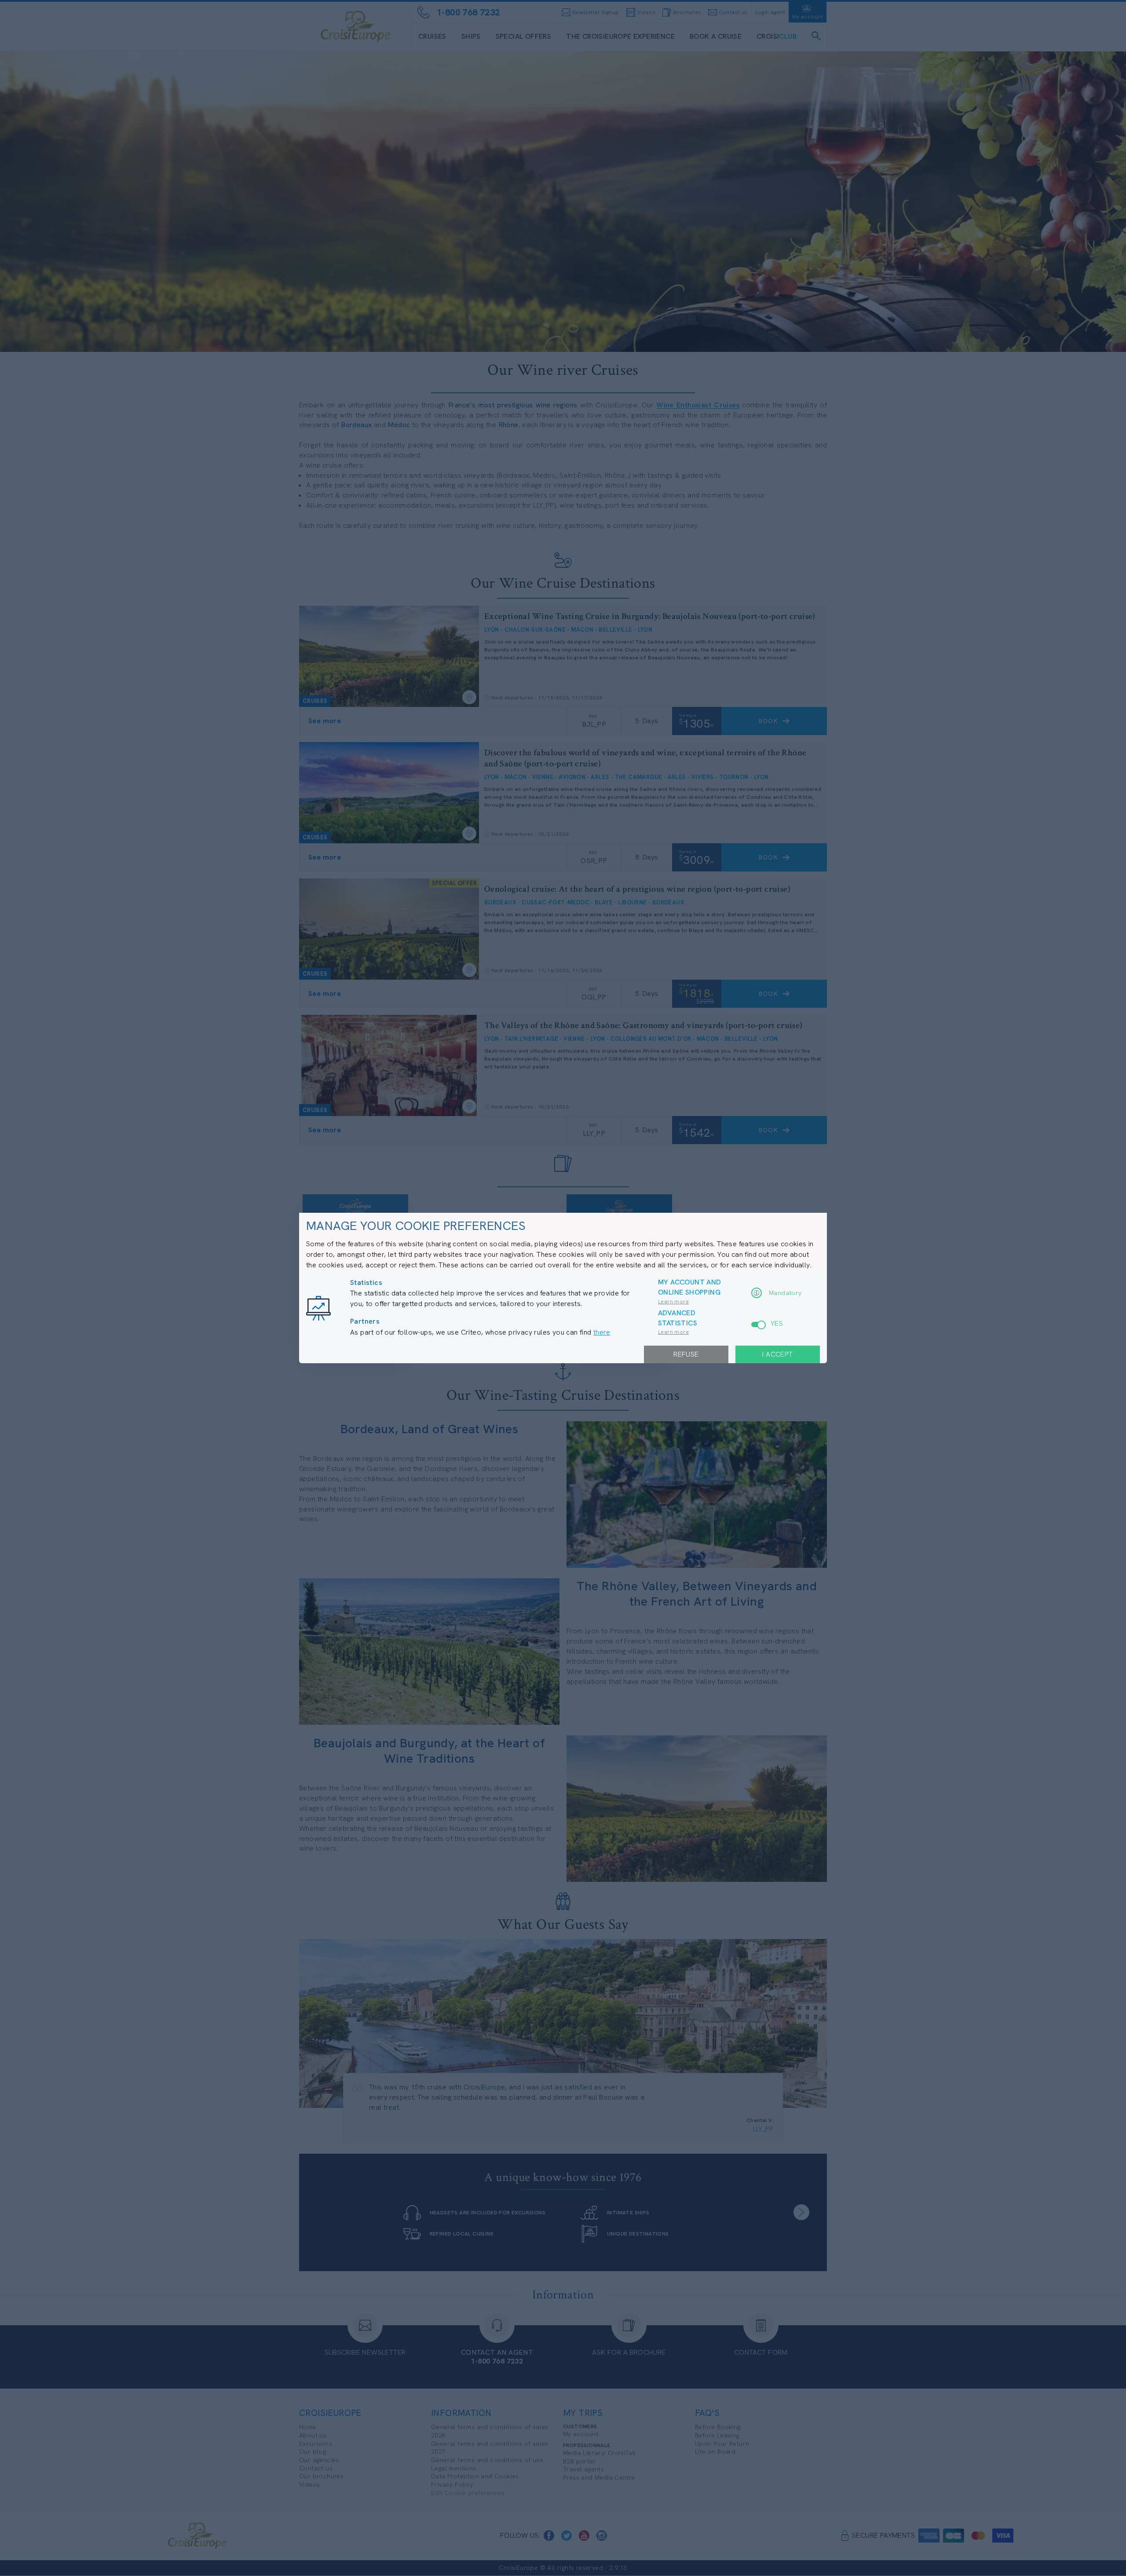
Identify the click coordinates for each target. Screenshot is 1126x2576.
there (602, 1332)
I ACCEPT (777, 1354)
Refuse (686, 1354)
